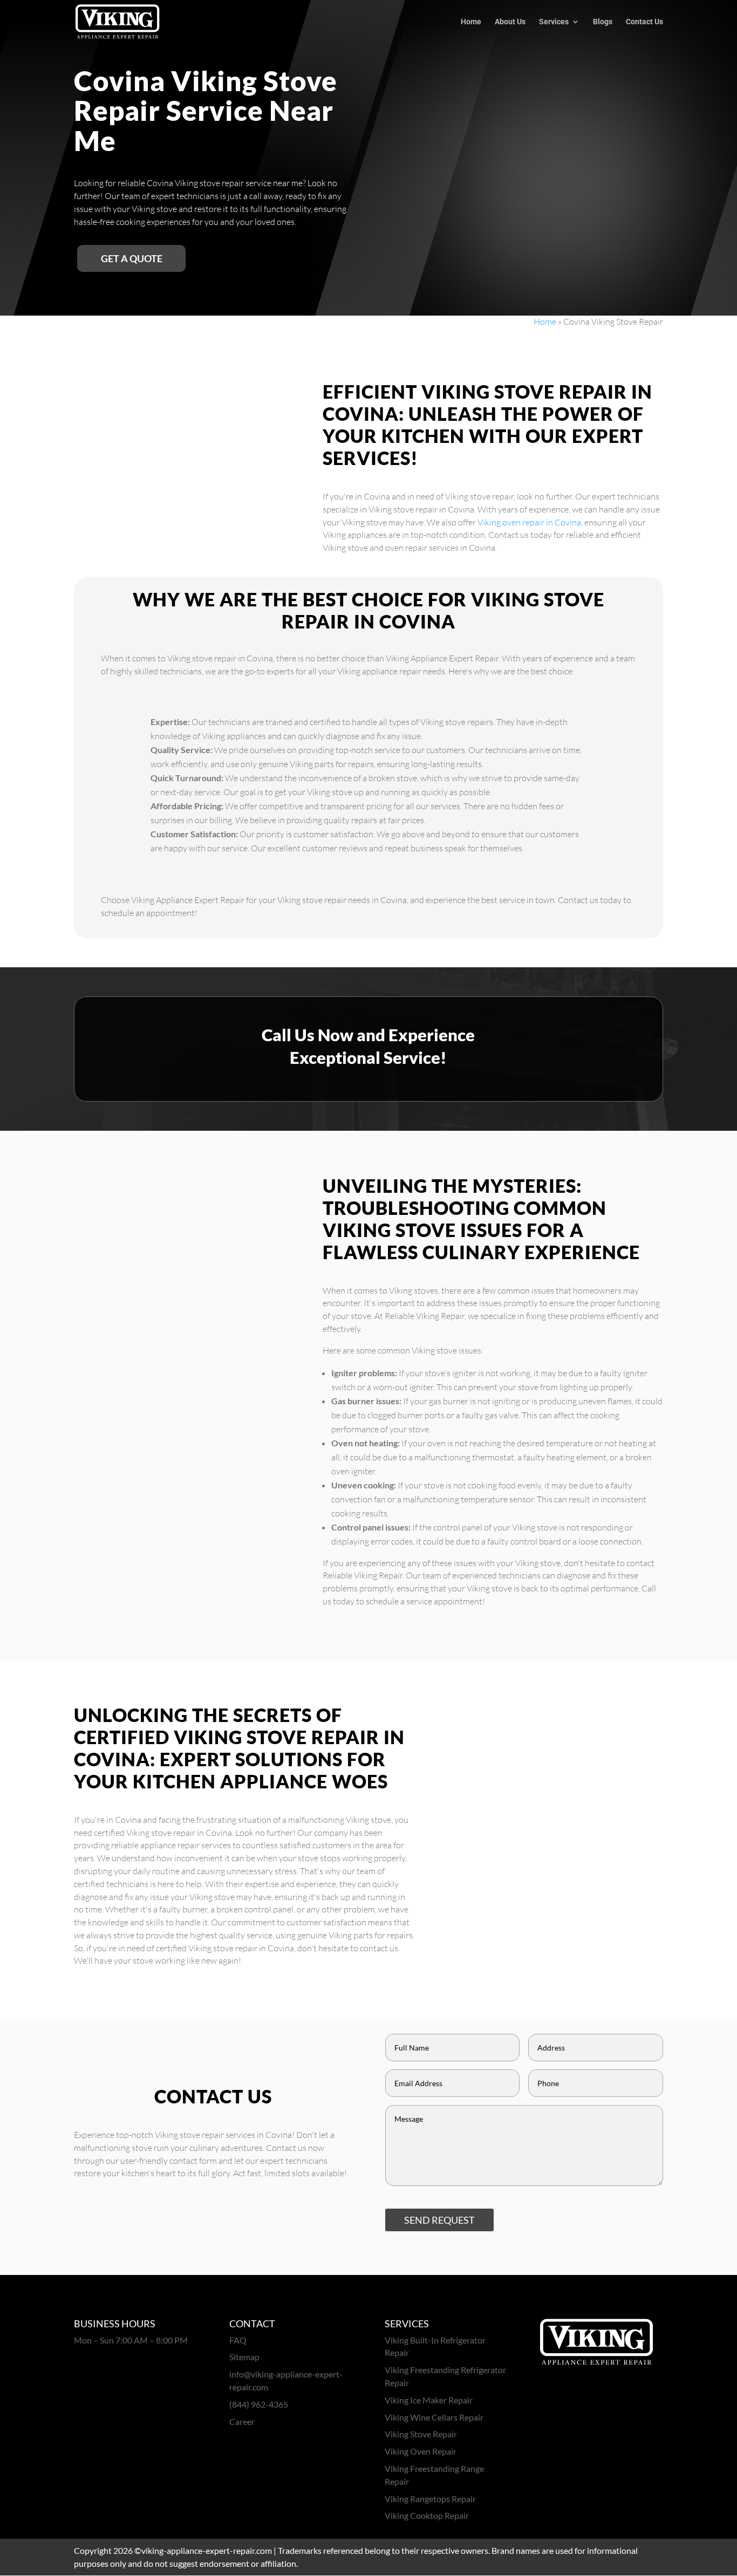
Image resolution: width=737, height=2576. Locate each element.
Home (471, 22)
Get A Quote (132, 258)
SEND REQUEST (439, 2220)
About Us (510, 22)
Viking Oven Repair (421, 2451)
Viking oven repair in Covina (529, 522)
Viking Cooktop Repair (427, 2515)
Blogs (603, 22)
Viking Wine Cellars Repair (434, 2417)
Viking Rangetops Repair (430, 2499)
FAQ (238, 2340)
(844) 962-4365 (259, 2404)
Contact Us (644, 22)
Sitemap (244, 2357)
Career (242, 2421)
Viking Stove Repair (421, 2434)
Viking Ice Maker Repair (429, 2400)
